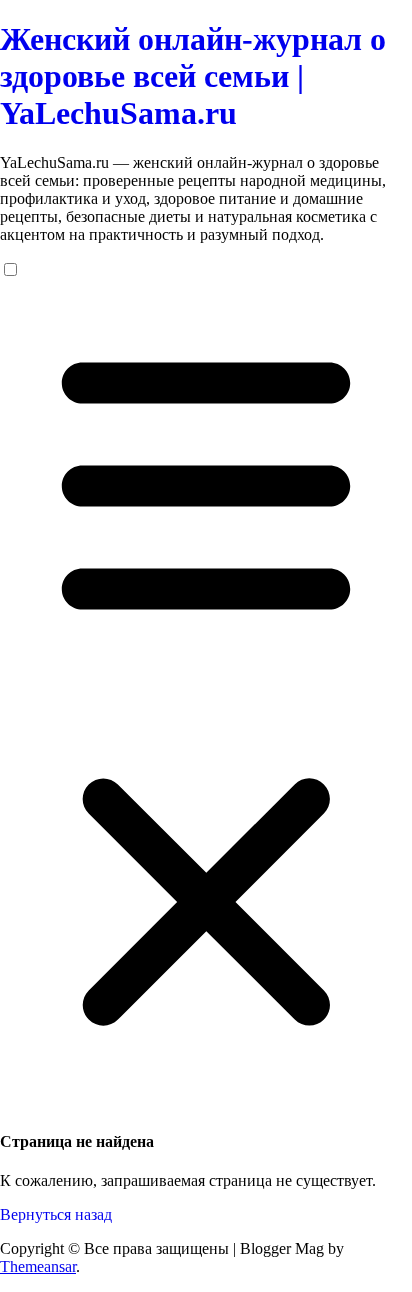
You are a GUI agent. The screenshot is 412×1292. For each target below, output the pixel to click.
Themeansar (38, 1266)
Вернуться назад (56, 1214)
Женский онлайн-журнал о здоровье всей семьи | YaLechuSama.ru (193, 76)
